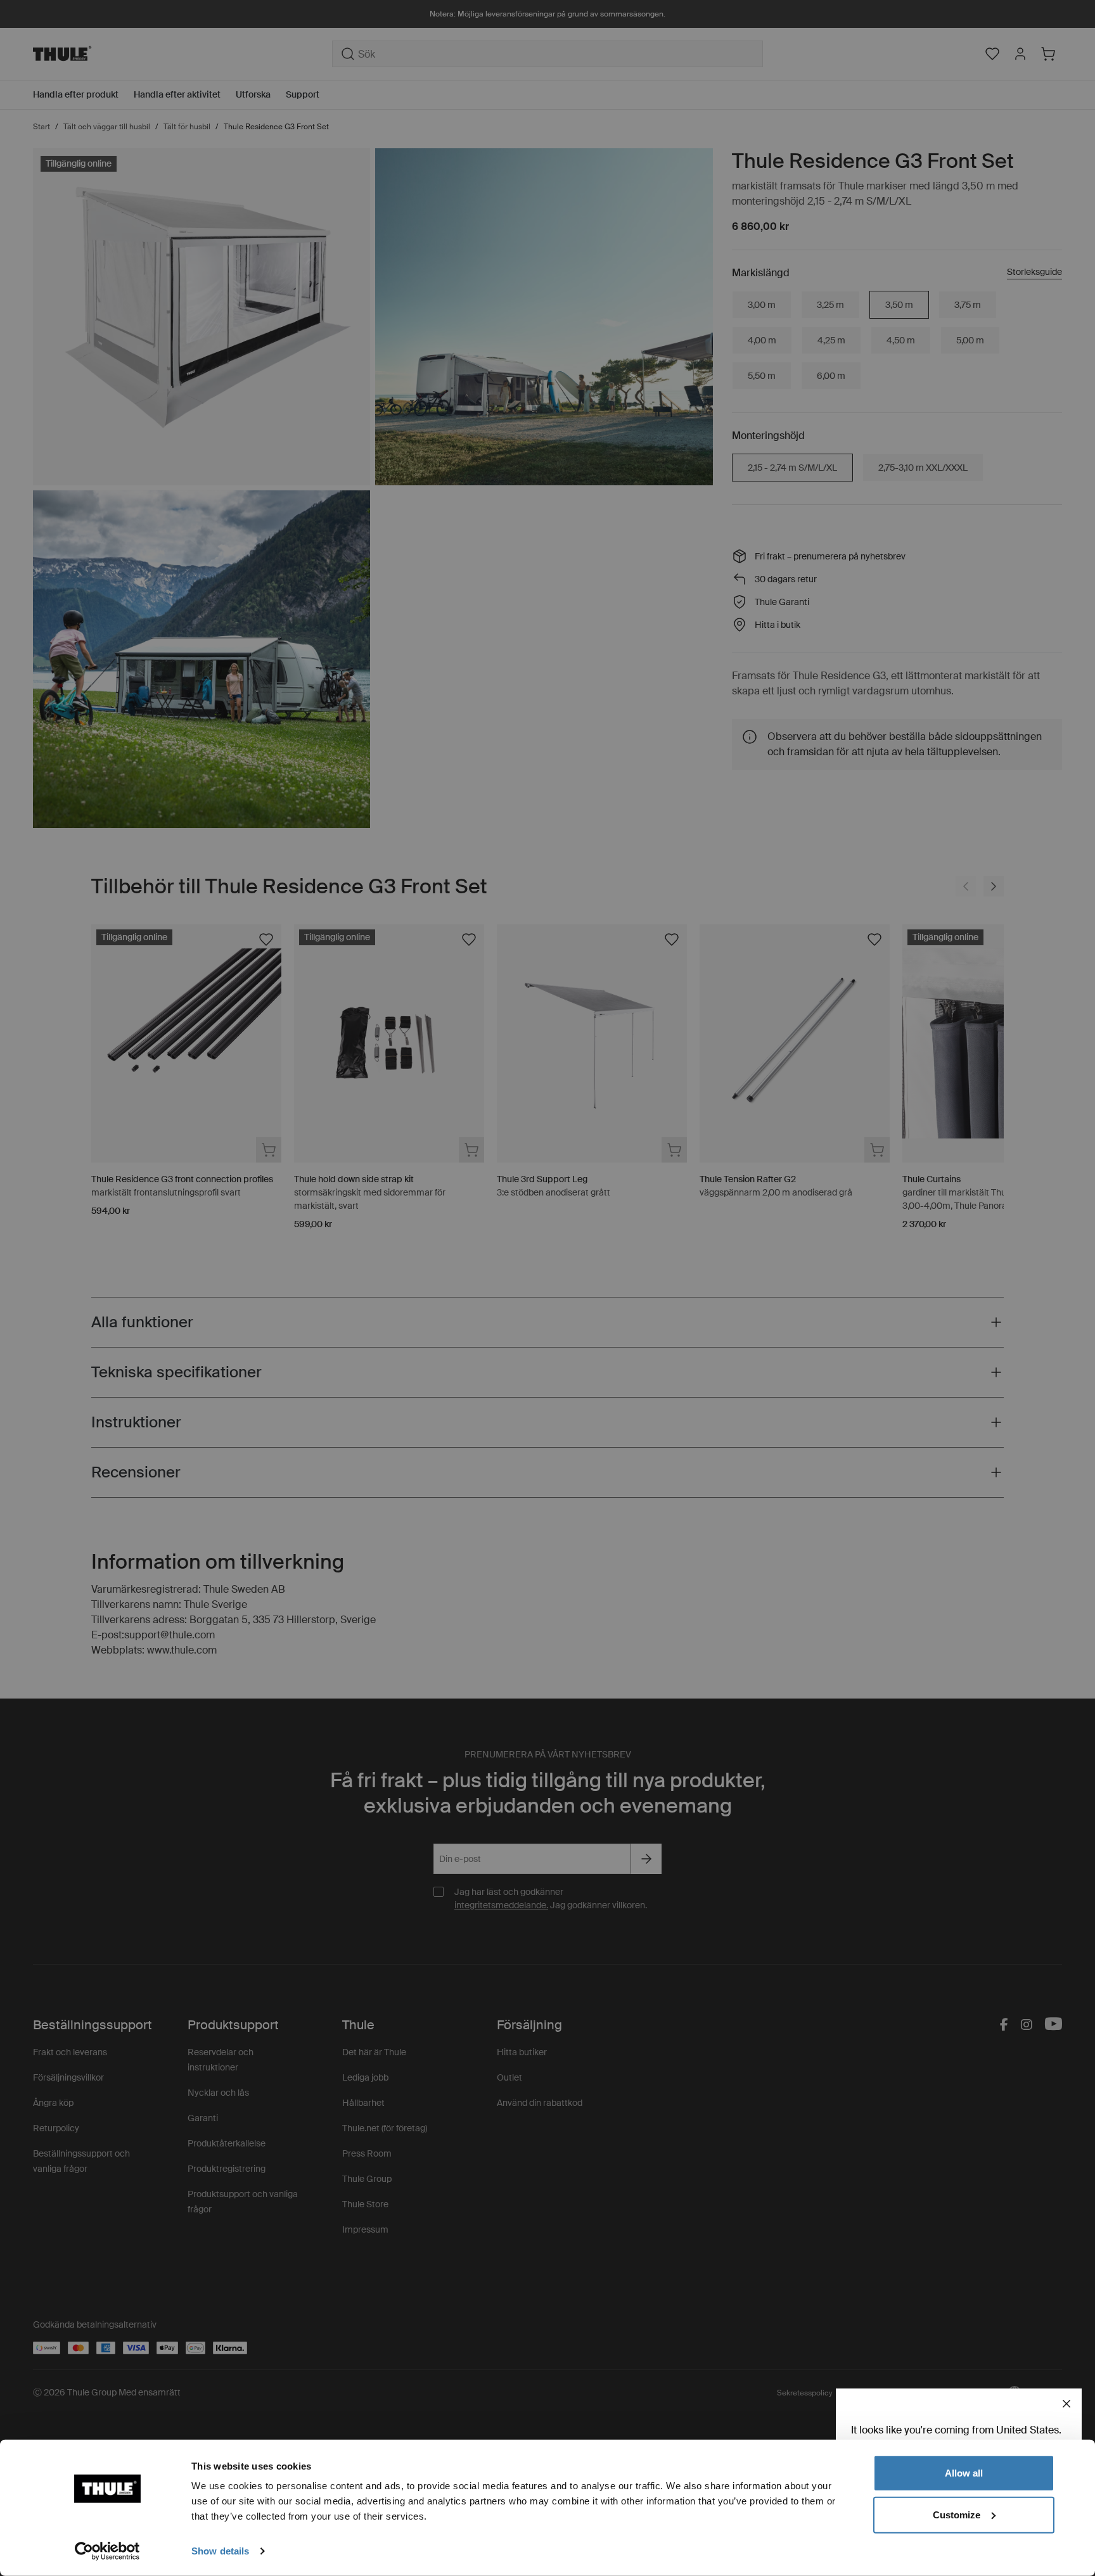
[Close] (1066, 2404)
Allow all (964, 2473)
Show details (220, 2551)
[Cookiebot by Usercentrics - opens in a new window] (107, 2551)
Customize (957, 2514)
